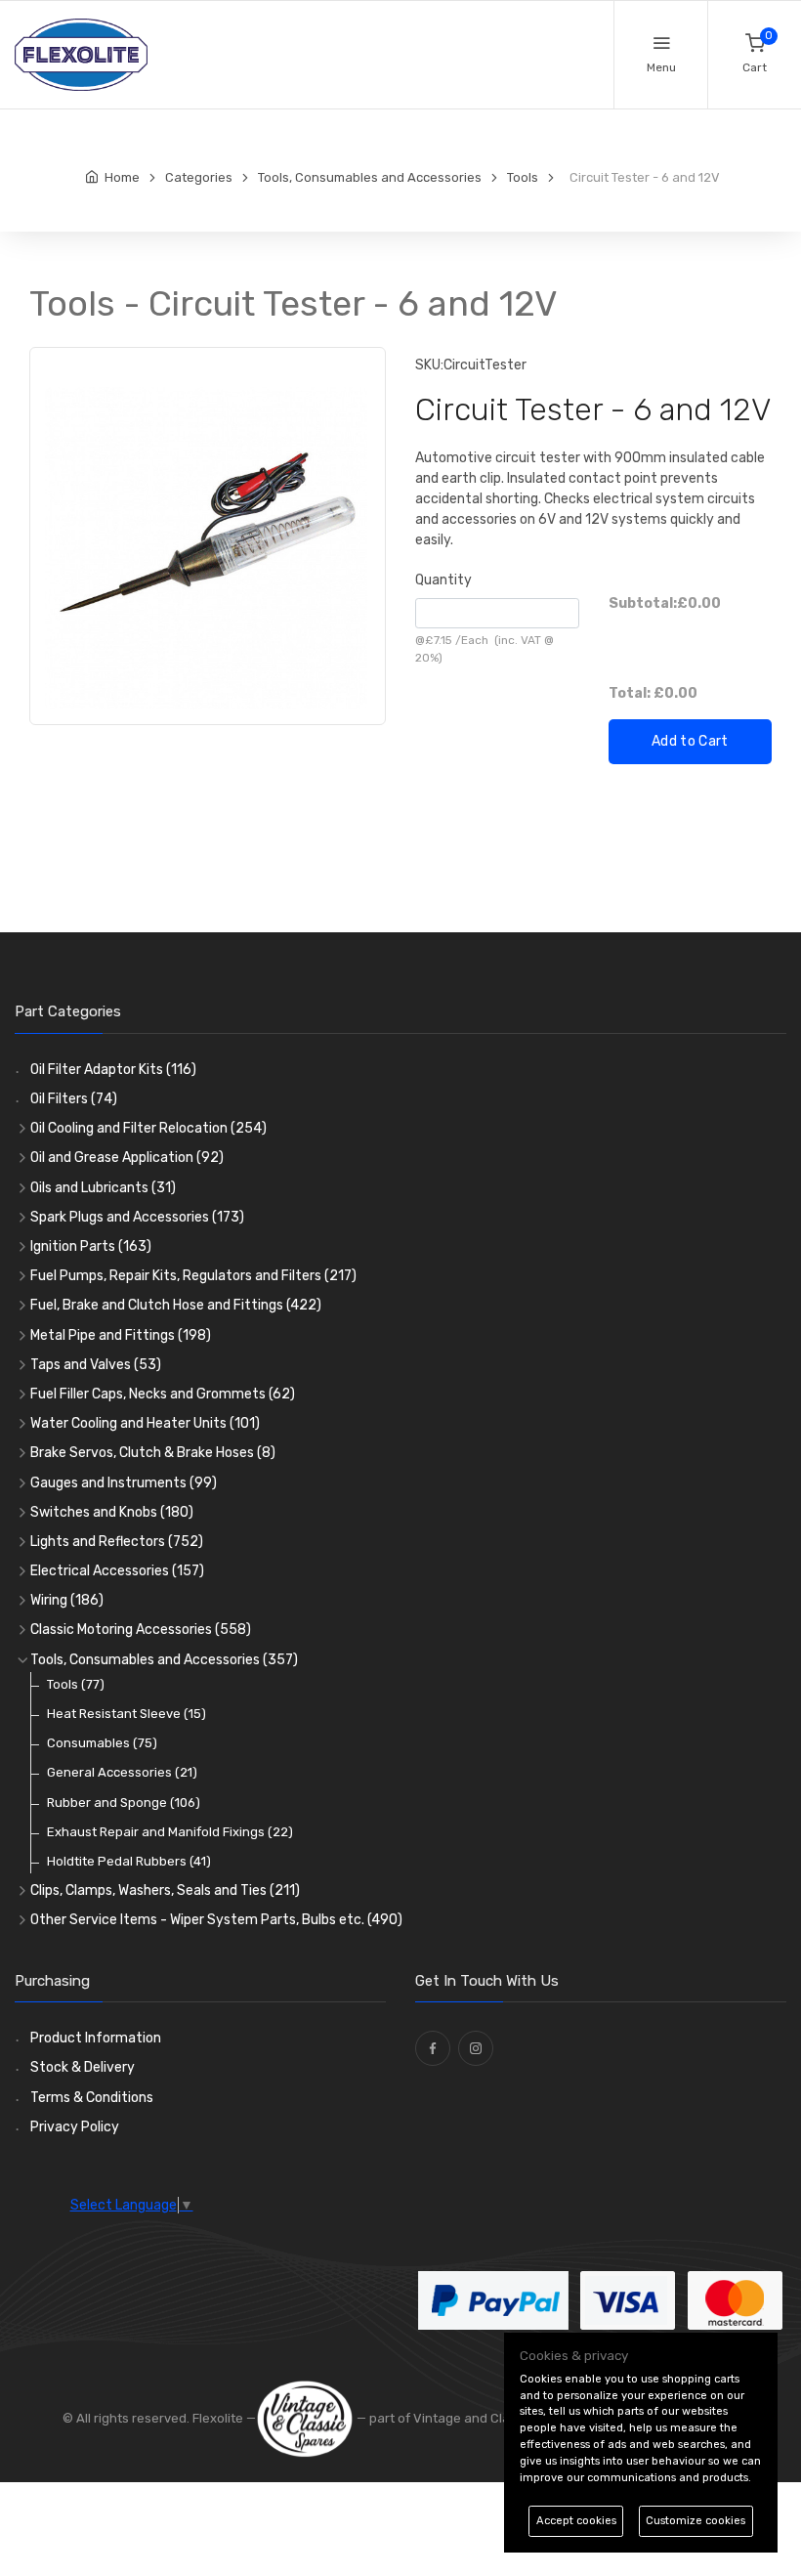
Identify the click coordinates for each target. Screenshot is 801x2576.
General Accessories (122, 1772)
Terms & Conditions (92, 2098)
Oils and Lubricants (103, 1188)
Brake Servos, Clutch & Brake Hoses (153, 1453)
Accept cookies (576, 2521)
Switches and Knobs (112, 1512)
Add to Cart (690, 741)
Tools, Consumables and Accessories (164, 1660)
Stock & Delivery (83, 2067)
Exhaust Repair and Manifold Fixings (170, 1832)
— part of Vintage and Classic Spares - (472, 2418)
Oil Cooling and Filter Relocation (148, 1128)
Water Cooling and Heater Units (145, 1423)
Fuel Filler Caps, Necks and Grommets (163, 1394)
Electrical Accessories (117, 1571)
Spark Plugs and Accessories (137, 1217)
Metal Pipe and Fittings (121, 1335)
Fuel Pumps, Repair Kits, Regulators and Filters (193, 1276)
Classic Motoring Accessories (141, 1630)
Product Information (96, 2038)
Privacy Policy (75, 2127)
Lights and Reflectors (117, 1542)
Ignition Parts (91, 1246)
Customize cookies (696, 2521)
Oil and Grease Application (127, 1158)
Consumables (102, 1743)
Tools (76, 1684)
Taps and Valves (96, 1365)
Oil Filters (74, 1099)
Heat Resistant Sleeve (126, 1714)
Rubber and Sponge (124, 1803)
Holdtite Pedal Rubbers (129, 1861)
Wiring (67, 1600)
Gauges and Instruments (124, 1483)
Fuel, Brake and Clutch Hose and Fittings (176, 1305)
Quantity (443, 580)
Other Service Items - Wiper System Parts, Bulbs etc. (216, 1920)
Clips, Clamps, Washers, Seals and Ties (165, 1890)
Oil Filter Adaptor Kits (113, 1070)
